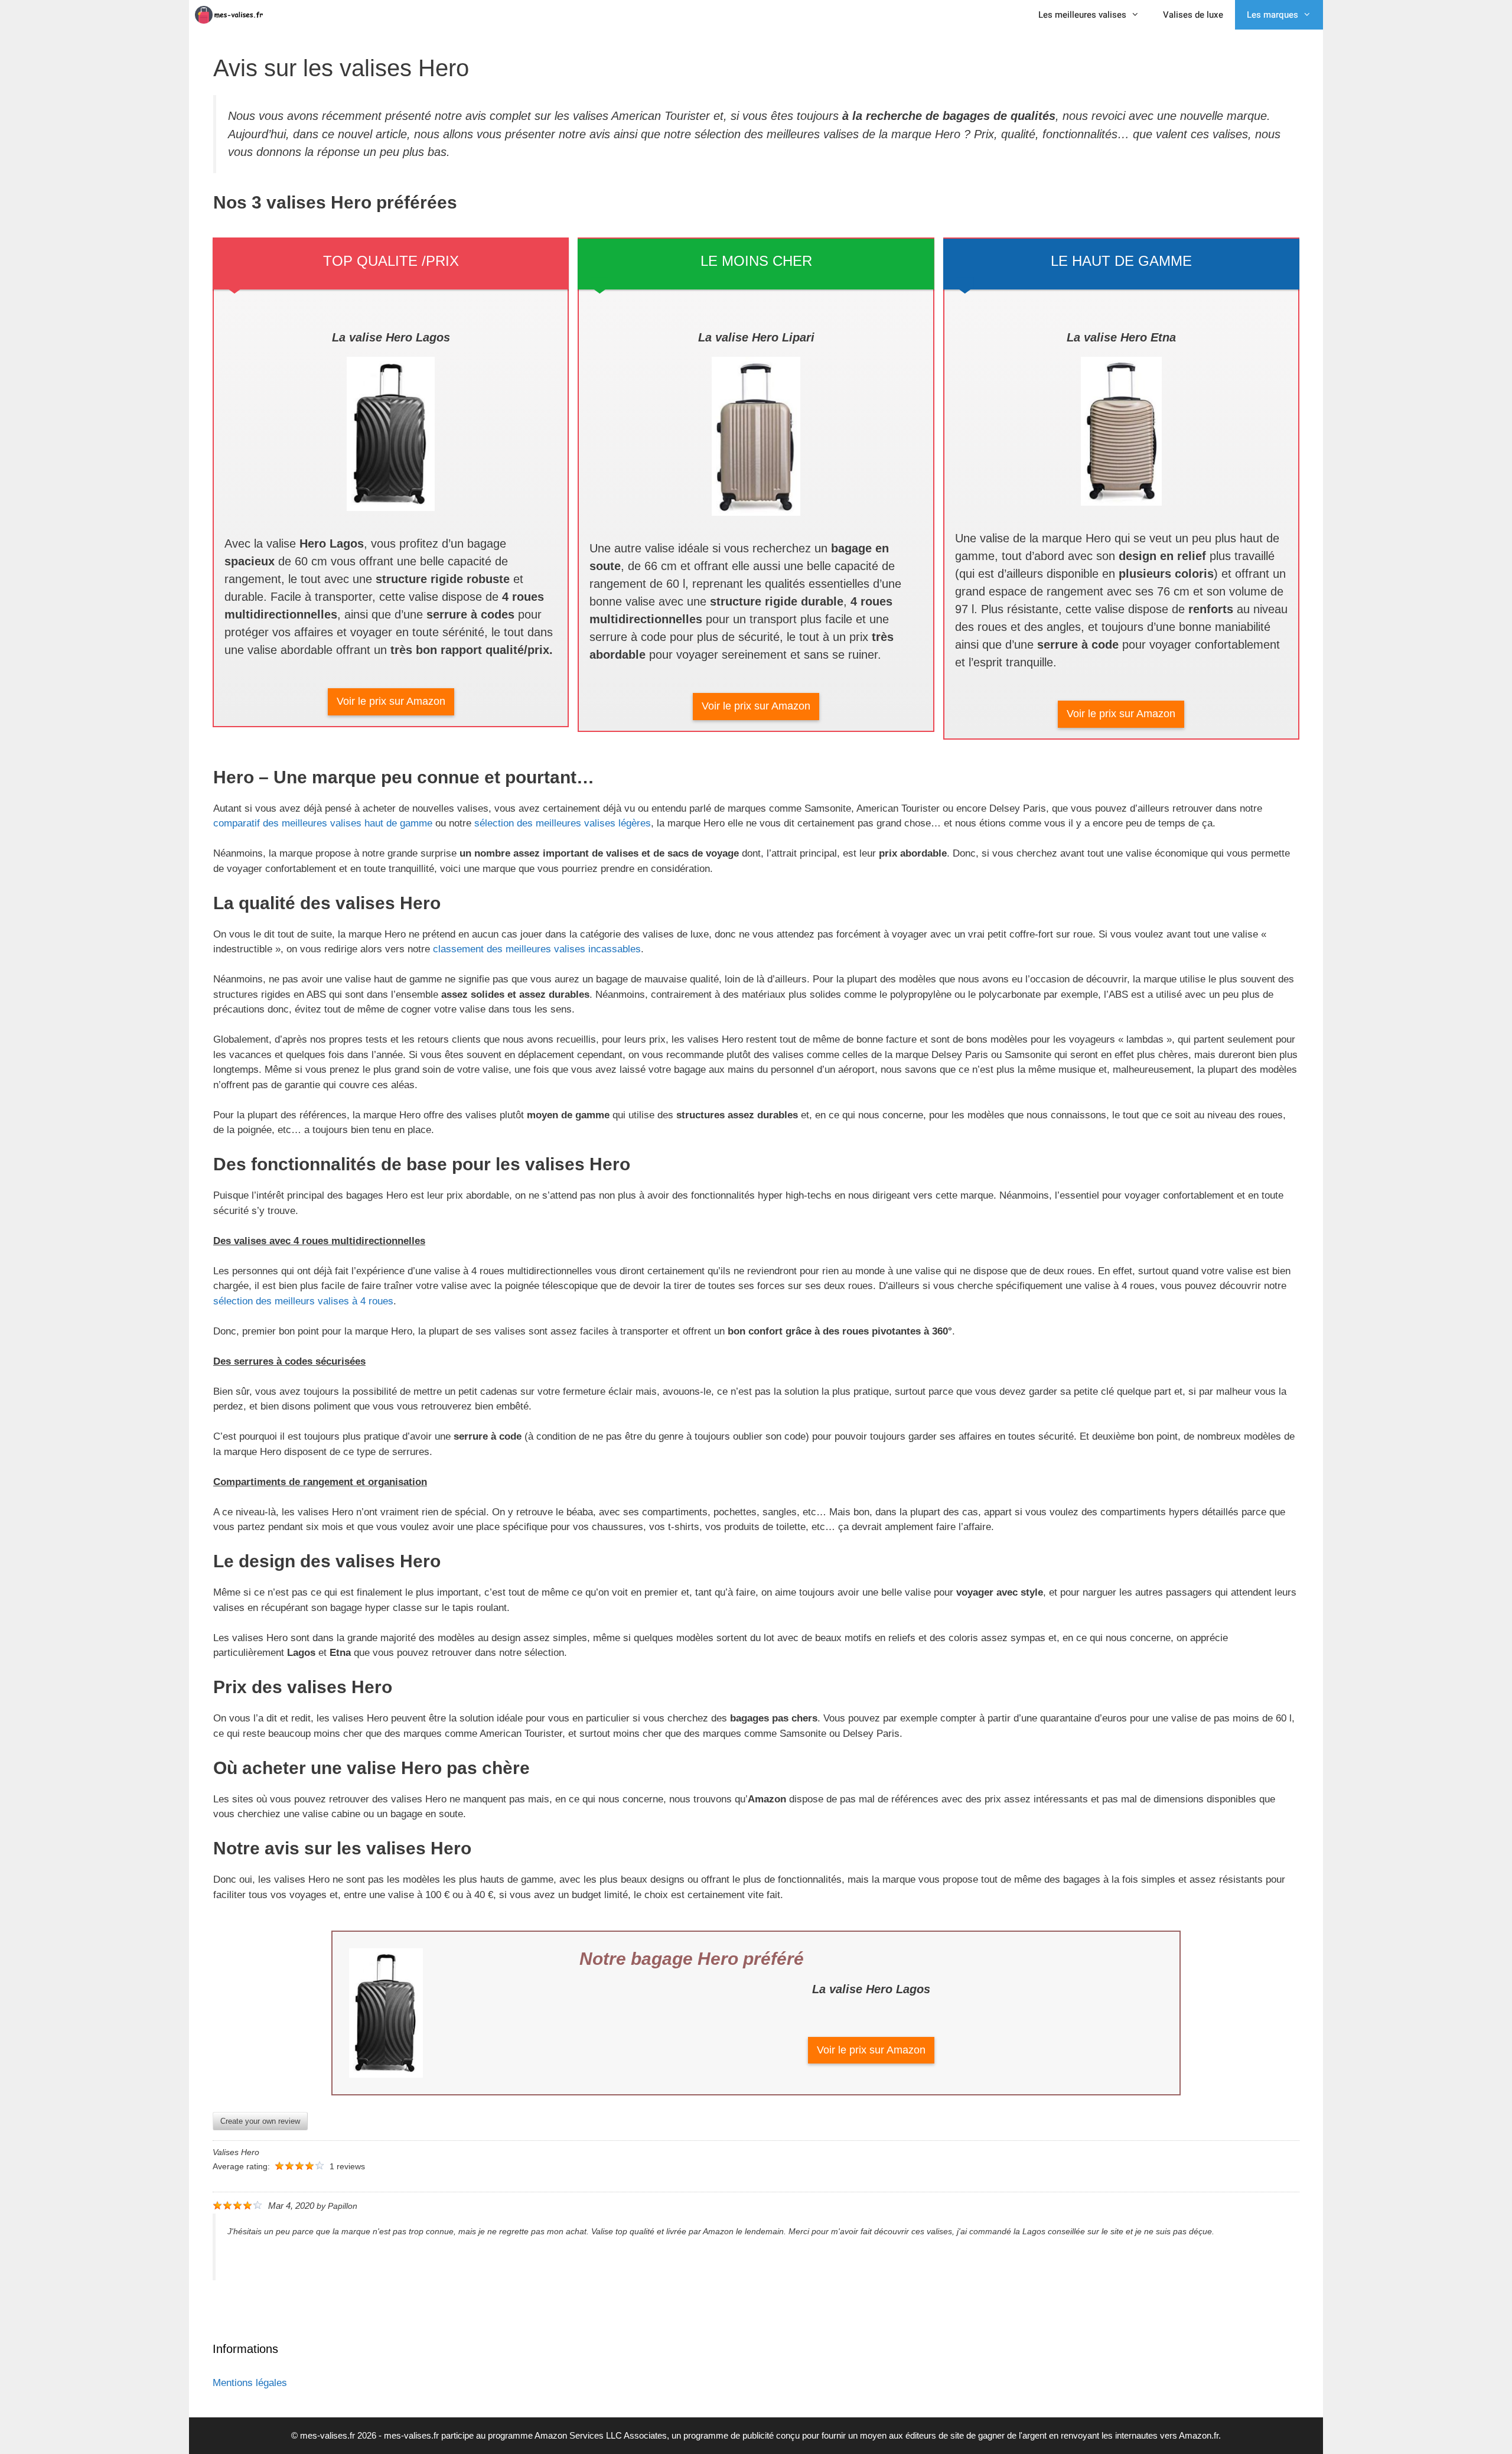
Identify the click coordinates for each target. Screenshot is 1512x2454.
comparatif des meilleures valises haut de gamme (323, 823)
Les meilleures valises (1082, 15)
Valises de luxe (1193, 15)
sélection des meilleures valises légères (563, 823)
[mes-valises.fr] (233, 15)
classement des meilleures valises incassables (535, 949)
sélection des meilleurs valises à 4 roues (303, 1301)
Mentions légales (250, 2383)
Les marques (1273, 15)
